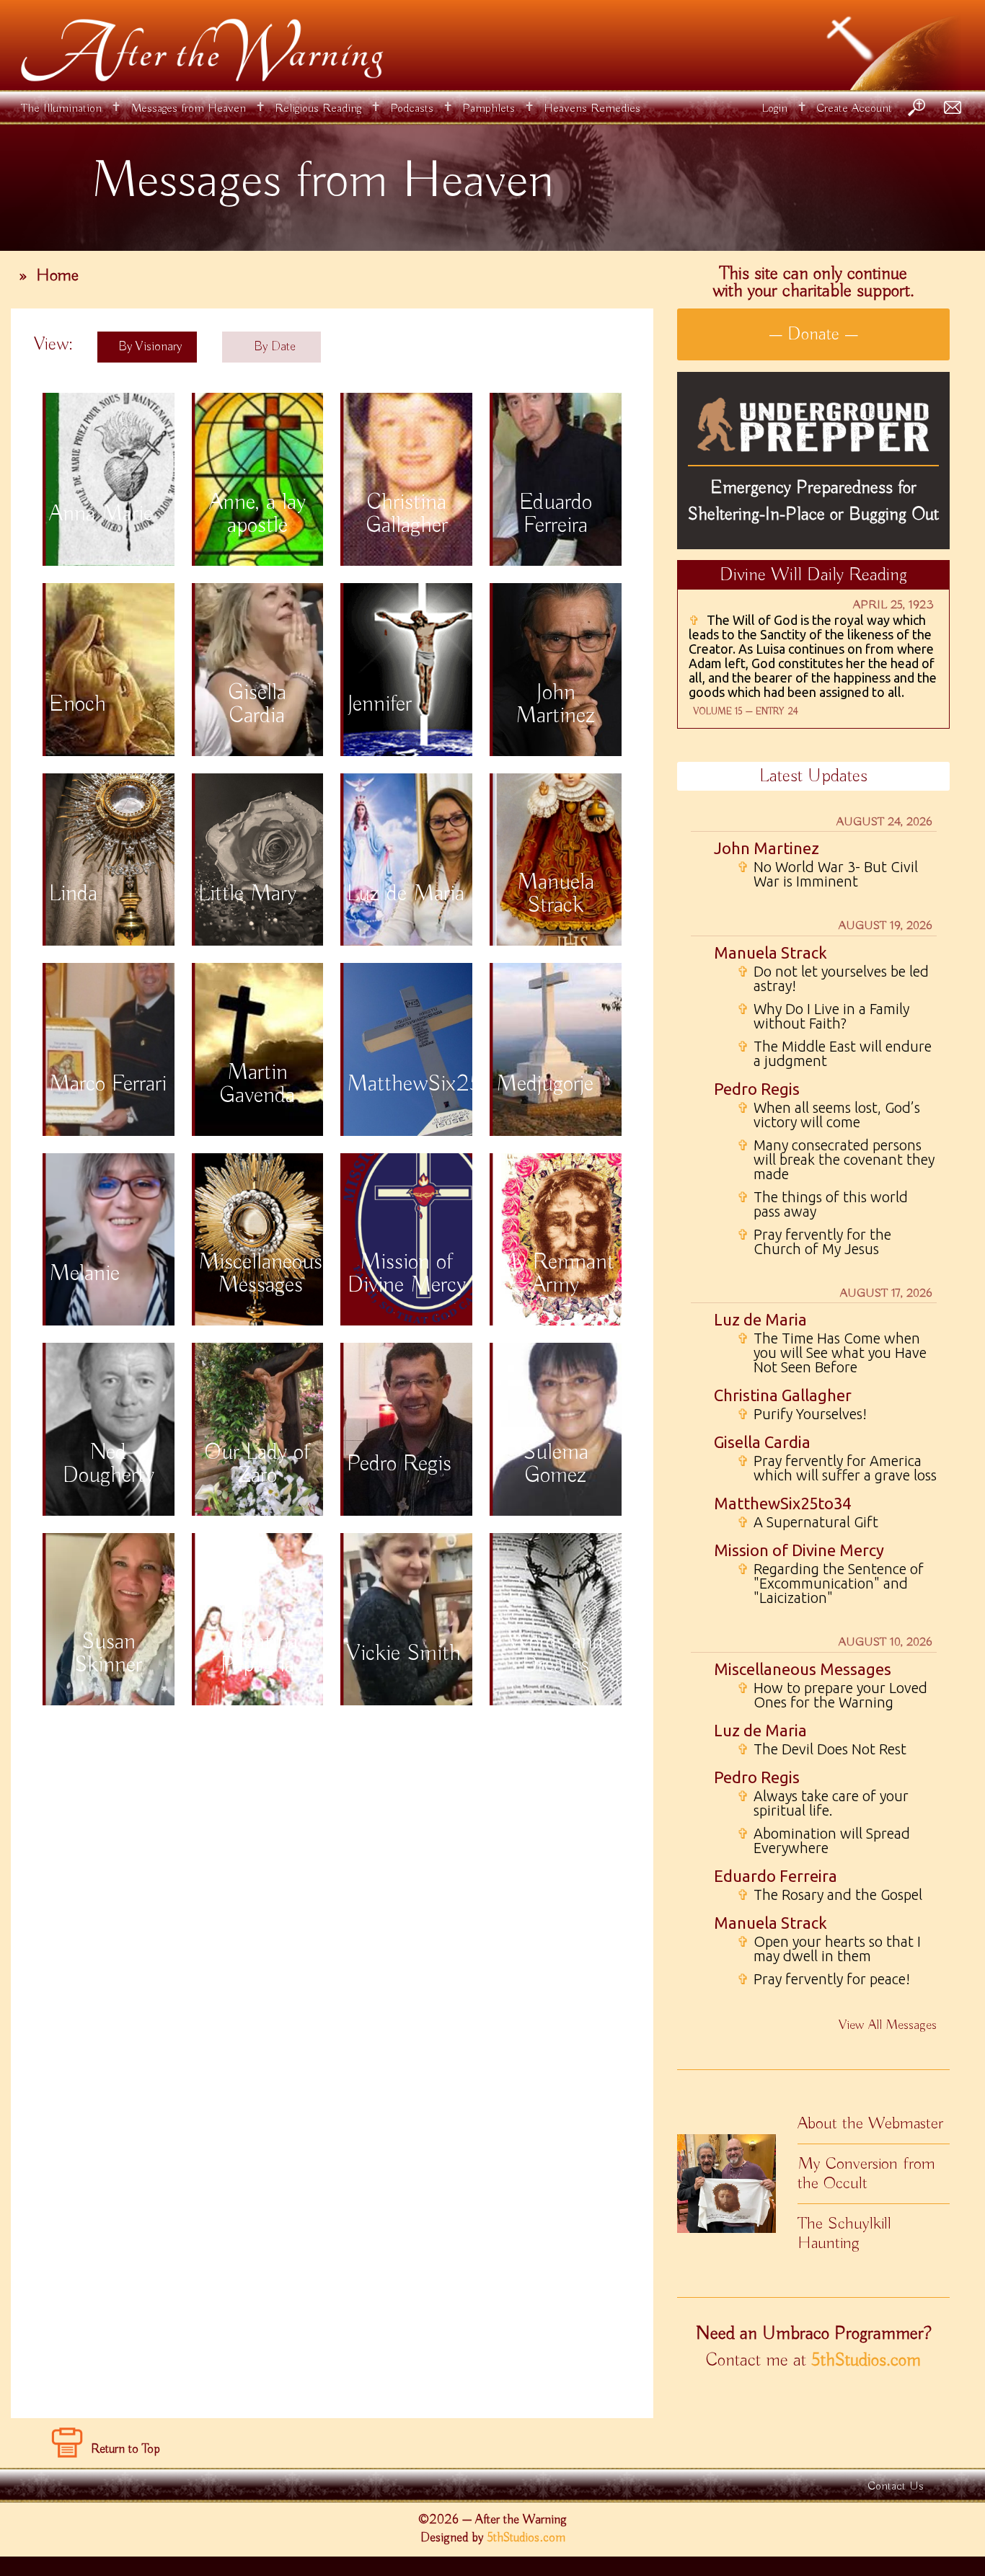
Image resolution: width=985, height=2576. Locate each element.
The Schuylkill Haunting (844, 2233)
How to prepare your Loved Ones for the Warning (832, 1695)
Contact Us (896, 2486)
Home (57, 275)
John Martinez (767, 848)
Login (774, 108)
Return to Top (125, 2449)
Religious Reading (318, 108)
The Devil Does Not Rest (822, 1749)
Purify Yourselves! (802, 1414)
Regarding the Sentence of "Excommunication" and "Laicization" (830, 1584)
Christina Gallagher (783, 1395)
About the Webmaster (870, 2123)
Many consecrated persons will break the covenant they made (836, 1160)
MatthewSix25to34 (782, 1503)
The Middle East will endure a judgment (834, 1054)
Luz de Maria (760, 1319)
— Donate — (813, 334)
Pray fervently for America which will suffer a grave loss (837, 1468)
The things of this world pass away (822, 1204)
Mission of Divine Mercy (799, 1550)
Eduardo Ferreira (776, 1876)
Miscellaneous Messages (803, 1669)
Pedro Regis (757, 1089)
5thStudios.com (866, 2360)
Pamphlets (489, 108)
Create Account (854, 108)
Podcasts (412, 108)
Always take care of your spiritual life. (823, 1803)
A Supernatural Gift (808, 1522)
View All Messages (888, 2025)
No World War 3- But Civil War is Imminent (827, 874)
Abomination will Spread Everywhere (823, 1841)
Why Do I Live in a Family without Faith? (823, 1016)
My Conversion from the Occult (866, 2173)
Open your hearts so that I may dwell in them (829, 1949)
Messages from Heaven (188, 108)
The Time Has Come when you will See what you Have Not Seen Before (832, 1353)
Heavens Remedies (592, 108)
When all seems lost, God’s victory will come (829, 1115)
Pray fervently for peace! (823, 1979)
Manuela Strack (770, 952)
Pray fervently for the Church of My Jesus (814, 1242)
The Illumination (61, 108)
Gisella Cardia (762, 1442)
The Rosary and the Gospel (830, 1895)
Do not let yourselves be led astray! (833, 979)
